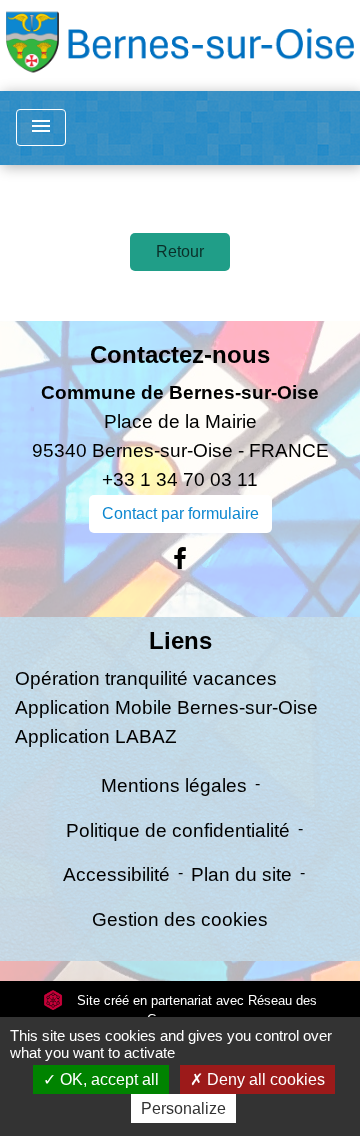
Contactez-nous (180, 354)
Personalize (183, 1108)
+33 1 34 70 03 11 (180, 479)
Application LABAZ (96, 736)
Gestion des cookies (180, 919)
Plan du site (241, 874)
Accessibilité (116, 874)
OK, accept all (107, 1079)
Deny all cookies (264, 1079)
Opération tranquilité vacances (146, 678)
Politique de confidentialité (178, 830)
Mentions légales (174, 785)
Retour (180, 251)
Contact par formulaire (180, 513)
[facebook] (180, 559)
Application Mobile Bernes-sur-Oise (166, 707)
